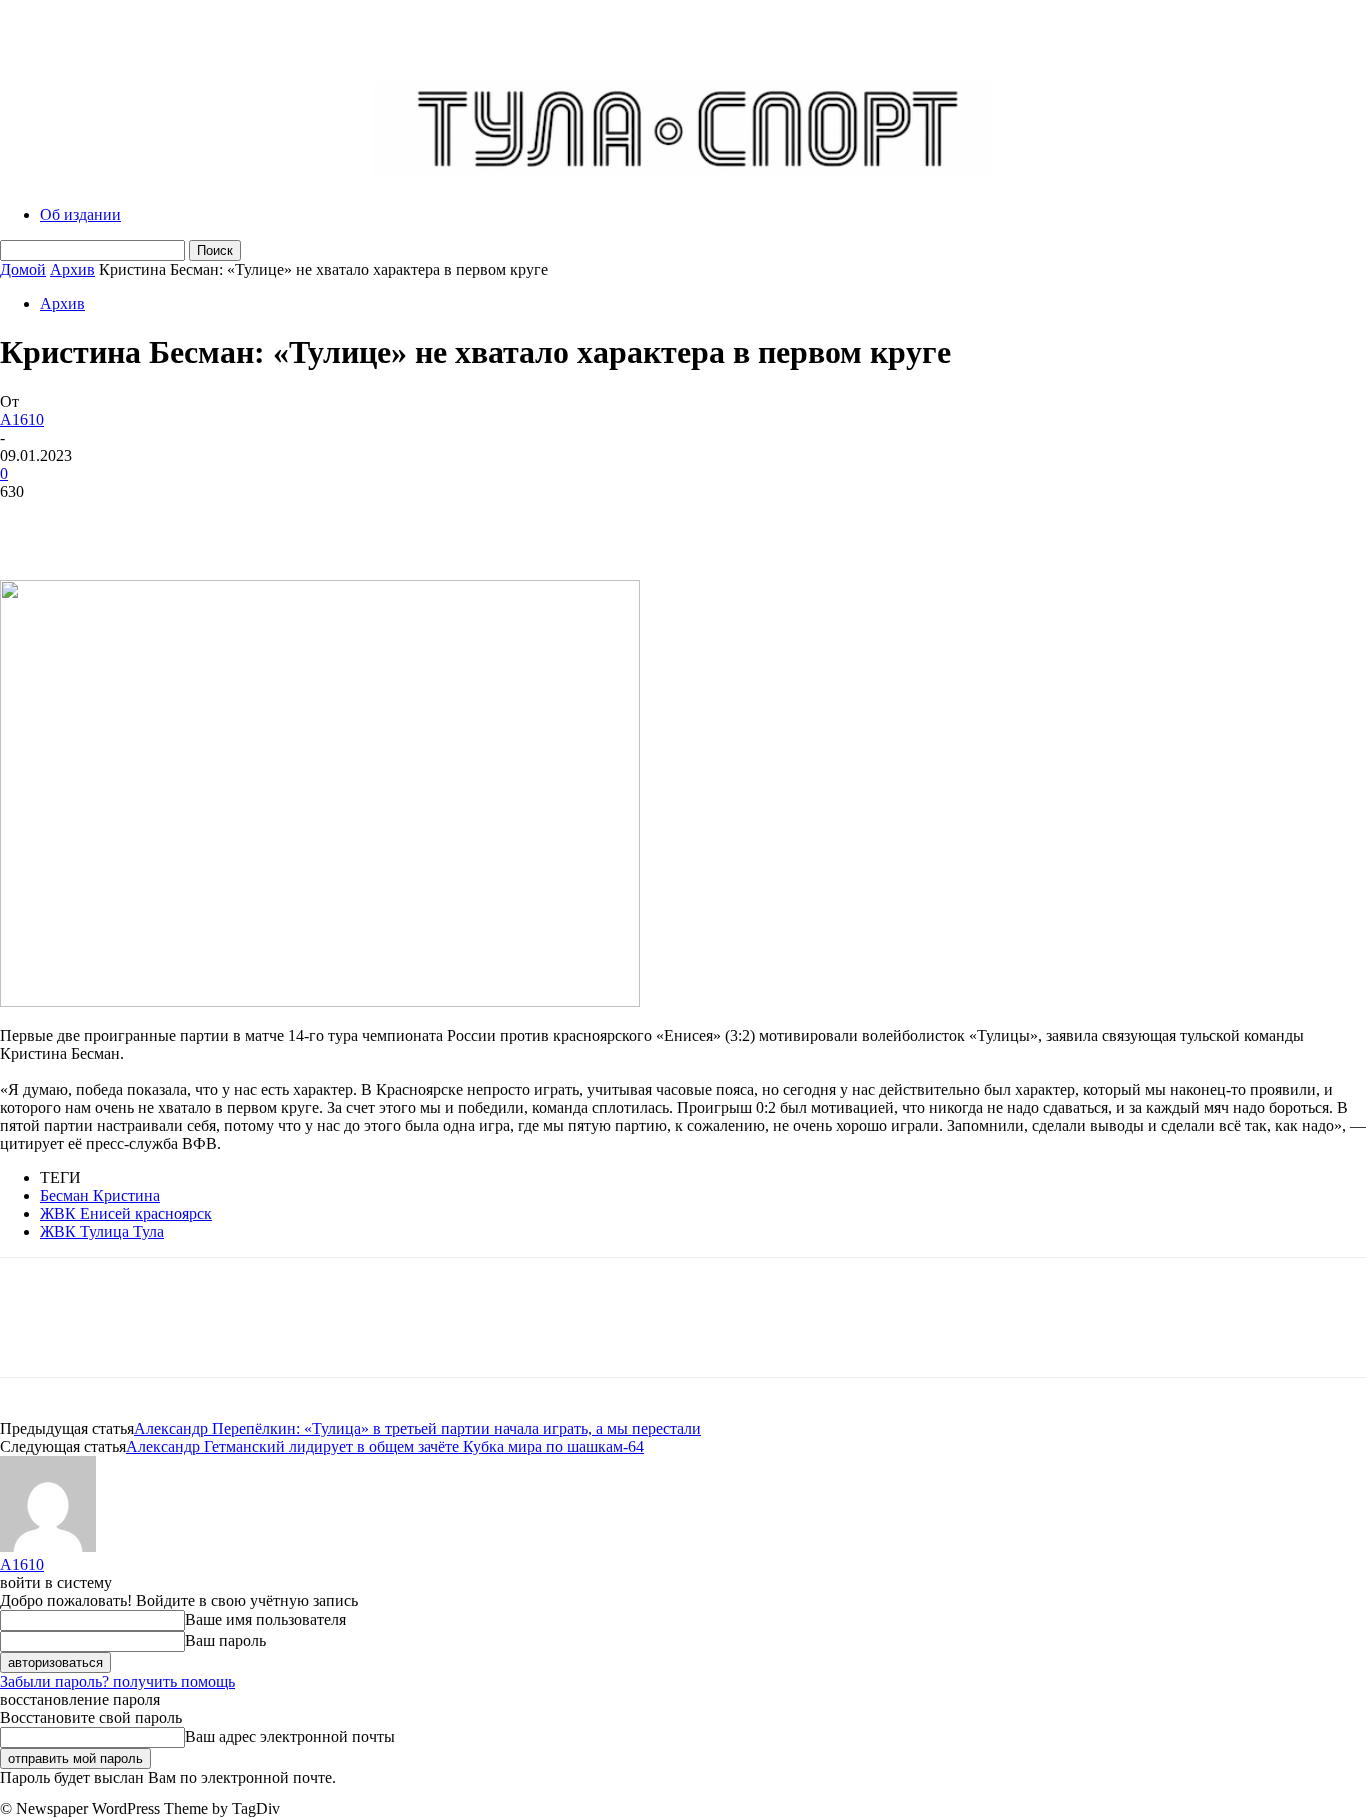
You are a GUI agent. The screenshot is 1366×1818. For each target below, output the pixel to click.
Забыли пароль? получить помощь (117, 1681)
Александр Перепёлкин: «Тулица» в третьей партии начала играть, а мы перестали (417, 1428)
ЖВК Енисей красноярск (126, 1213)
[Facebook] (33, 522)
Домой (23, 269)
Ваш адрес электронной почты (290, 1736)
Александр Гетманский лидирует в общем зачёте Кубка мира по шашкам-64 (385, 1446)
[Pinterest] (177, 522)
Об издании (80, 214)
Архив (72, 269)
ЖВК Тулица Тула (102, 1231)
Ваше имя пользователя (265, 1619)
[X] (105, 522)
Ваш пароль (225, 1640)
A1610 (22, 419)
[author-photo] (48, 1546)
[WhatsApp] (249, 522)
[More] (322, 522)
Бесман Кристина (100, 1195)
